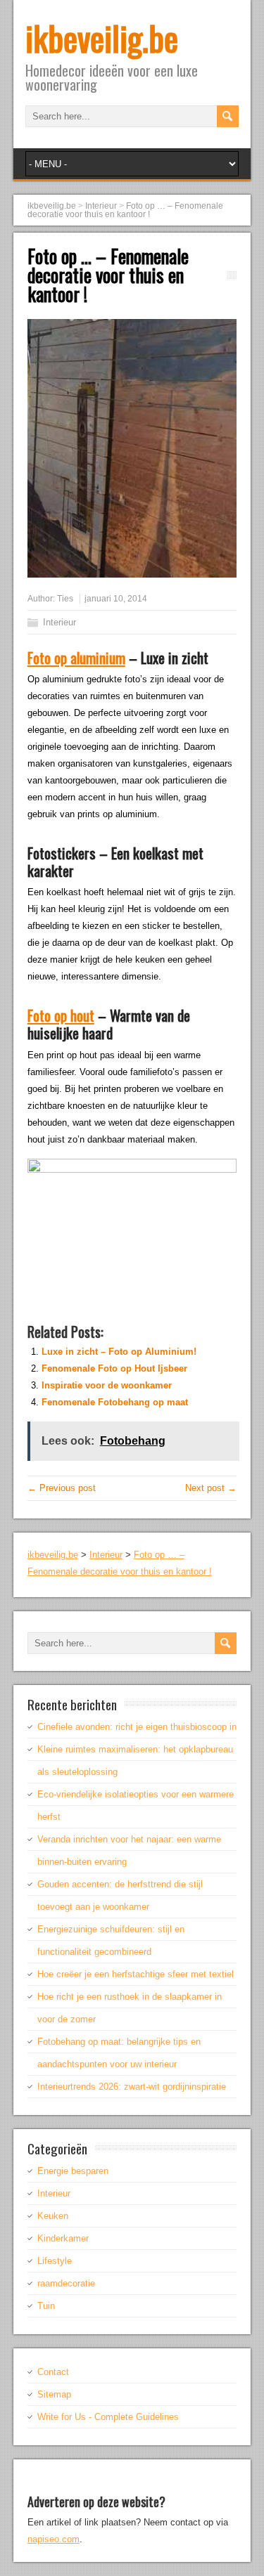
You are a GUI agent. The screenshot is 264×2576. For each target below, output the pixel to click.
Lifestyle (55, 2261)
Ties (65, 599)
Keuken (53, 2216)
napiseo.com (54, 2539)
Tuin (46, 2306)
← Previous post (62, 1488)
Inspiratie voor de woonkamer (107, 1385)
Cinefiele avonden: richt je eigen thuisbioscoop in (137, 1727)
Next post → (211, 1488)
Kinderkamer (63, 2238)
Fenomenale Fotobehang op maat (115, 1402)
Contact (53, 2372)
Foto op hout (61, 1015)
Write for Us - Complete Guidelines (108, 2417)
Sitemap (54, 2394)
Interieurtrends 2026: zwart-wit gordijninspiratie (132, 2087)
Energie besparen (73, 2171)
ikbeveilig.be (102, 38)
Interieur (59, 622)
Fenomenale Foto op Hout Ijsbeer (114, 1368)
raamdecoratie (66, 2283)
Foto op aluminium (76, 657)
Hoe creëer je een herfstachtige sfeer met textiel (136, 1974)
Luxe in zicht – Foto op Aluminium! (119, 1352)
